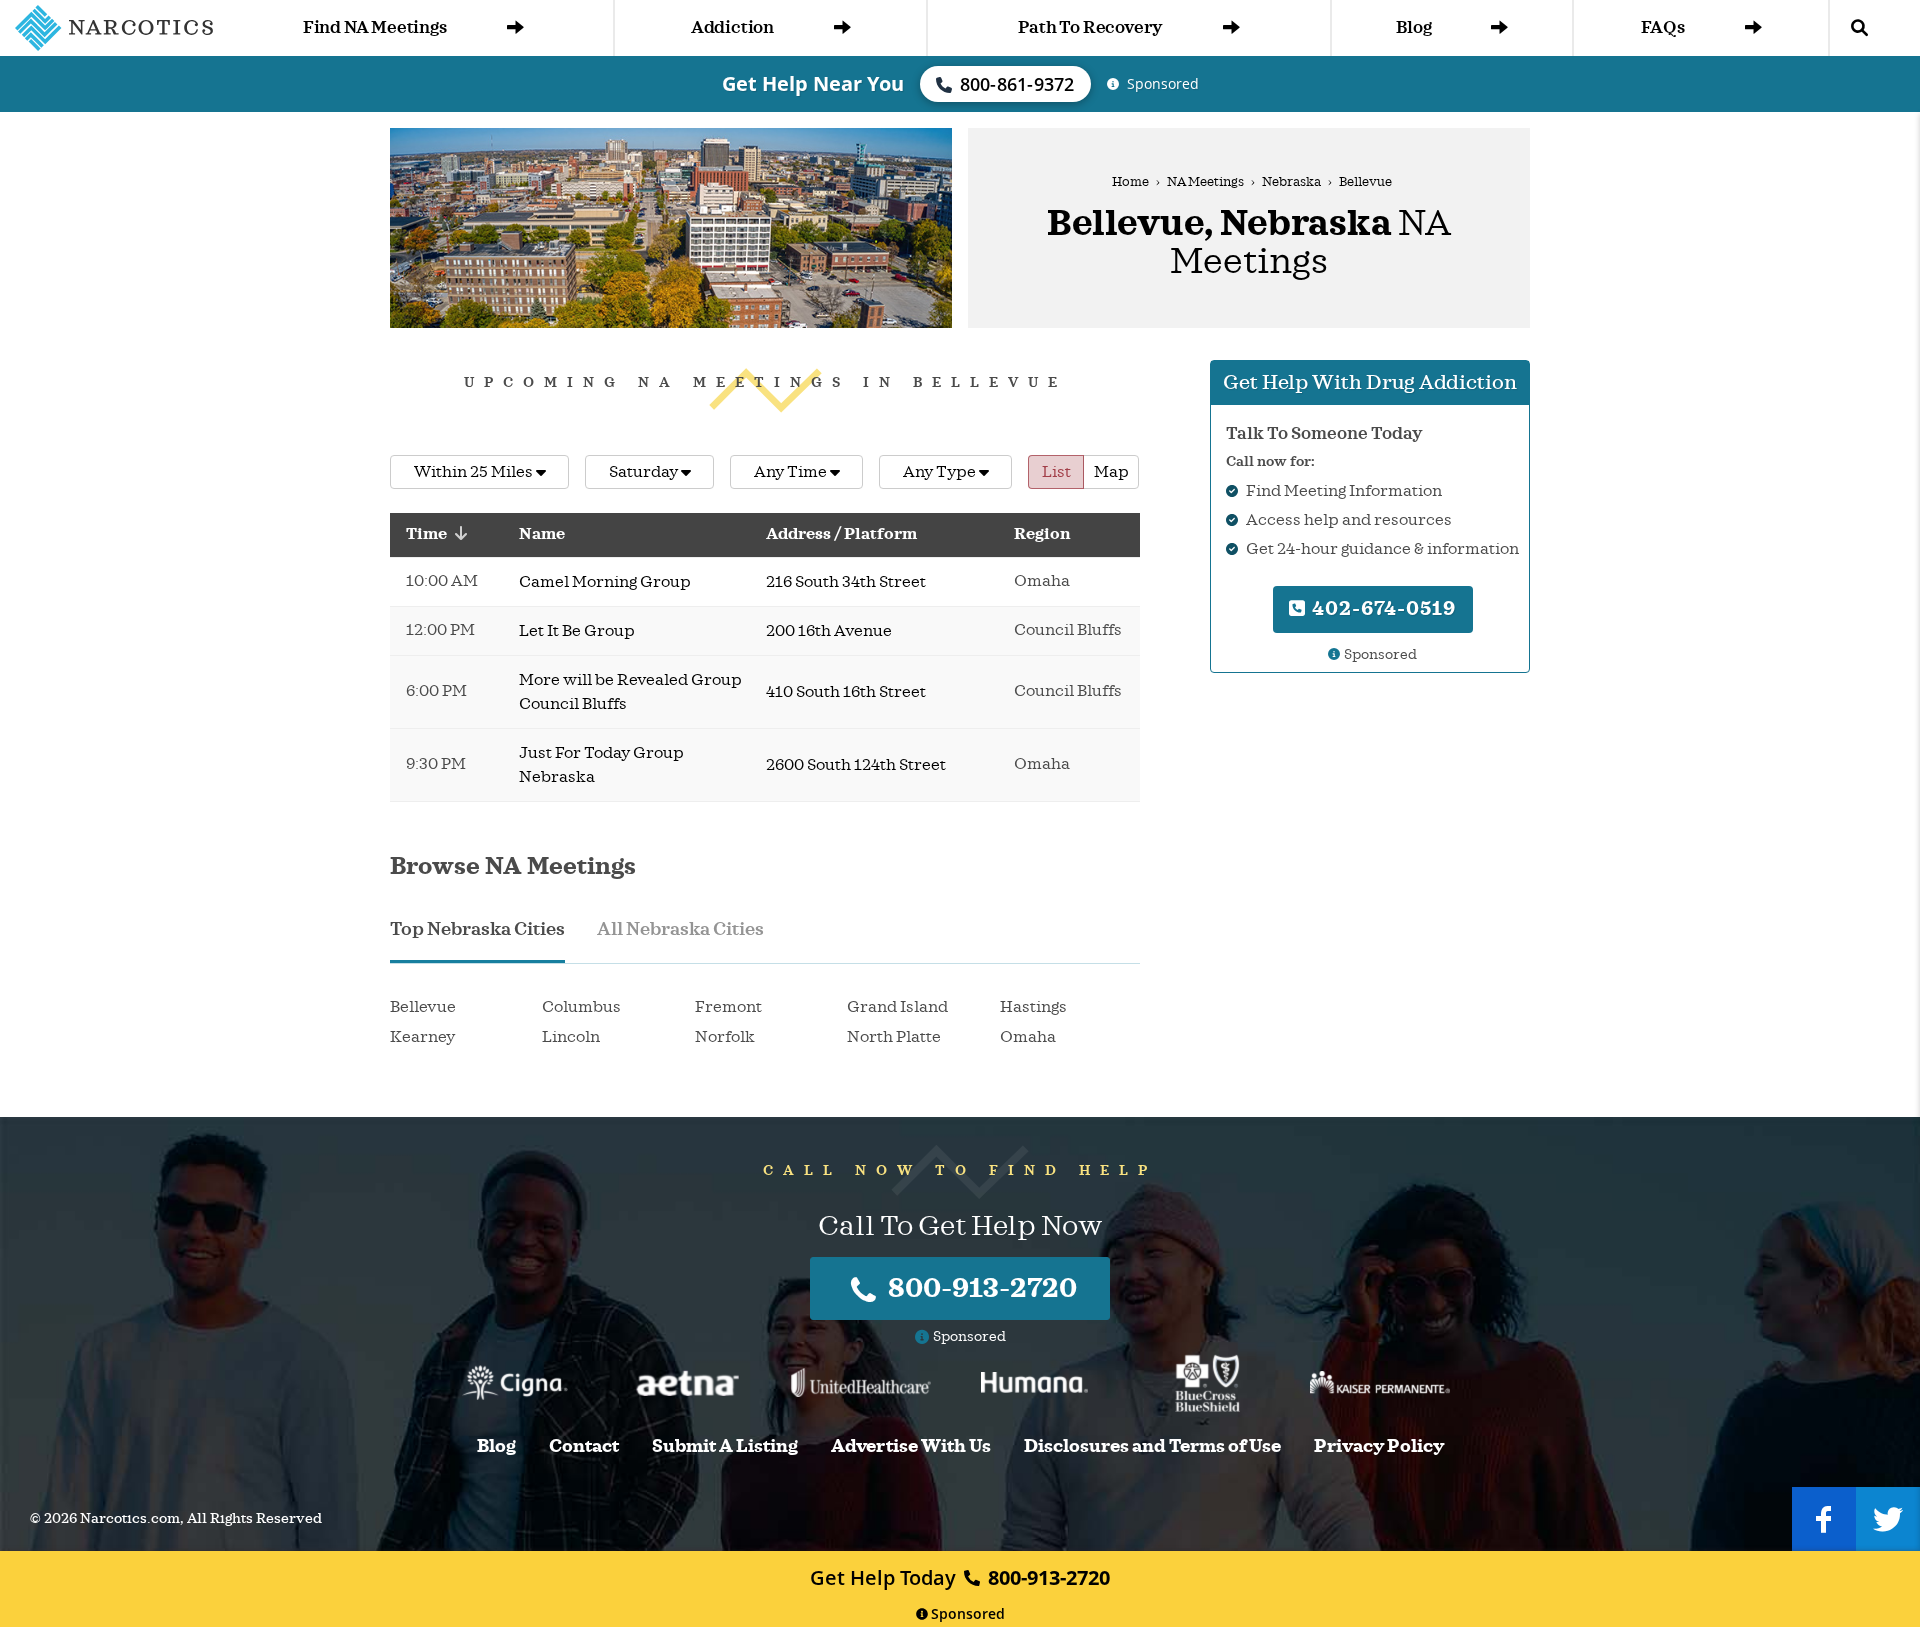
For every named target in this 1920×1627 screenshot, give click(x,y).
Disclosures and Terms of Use (1152, 1446)
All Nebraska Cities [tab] (680, 929)
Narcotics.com (130, 1518)
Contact (584, 1446)
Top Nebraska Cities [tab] (477, 929)
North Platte (894, 1037)
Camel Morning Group (605, 582)
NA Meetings (1205, 182)
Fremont (728, 1007)
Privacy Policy (1379, 1446)
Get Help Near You (813, 83)
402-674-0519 (1381, 608)
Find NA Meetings (375, 27)
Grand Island (897, 1007)
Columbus (581, 1007)
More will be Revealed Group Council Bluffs (630, 692)
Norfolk (725, 1037)
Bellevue (423, 1007)
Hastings (1033, 1007)
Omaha (1028, 1037)
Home (1130, 182)
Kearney (422, 1037)
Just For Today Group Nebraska (601, 765)
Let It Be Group (577, 631)
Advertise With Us (911, 1446)
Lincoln (571, 1037)
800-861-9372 (1017, 84)
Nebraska (1291, 182)
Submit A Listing (725, 1446)
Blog (1413, 27)
